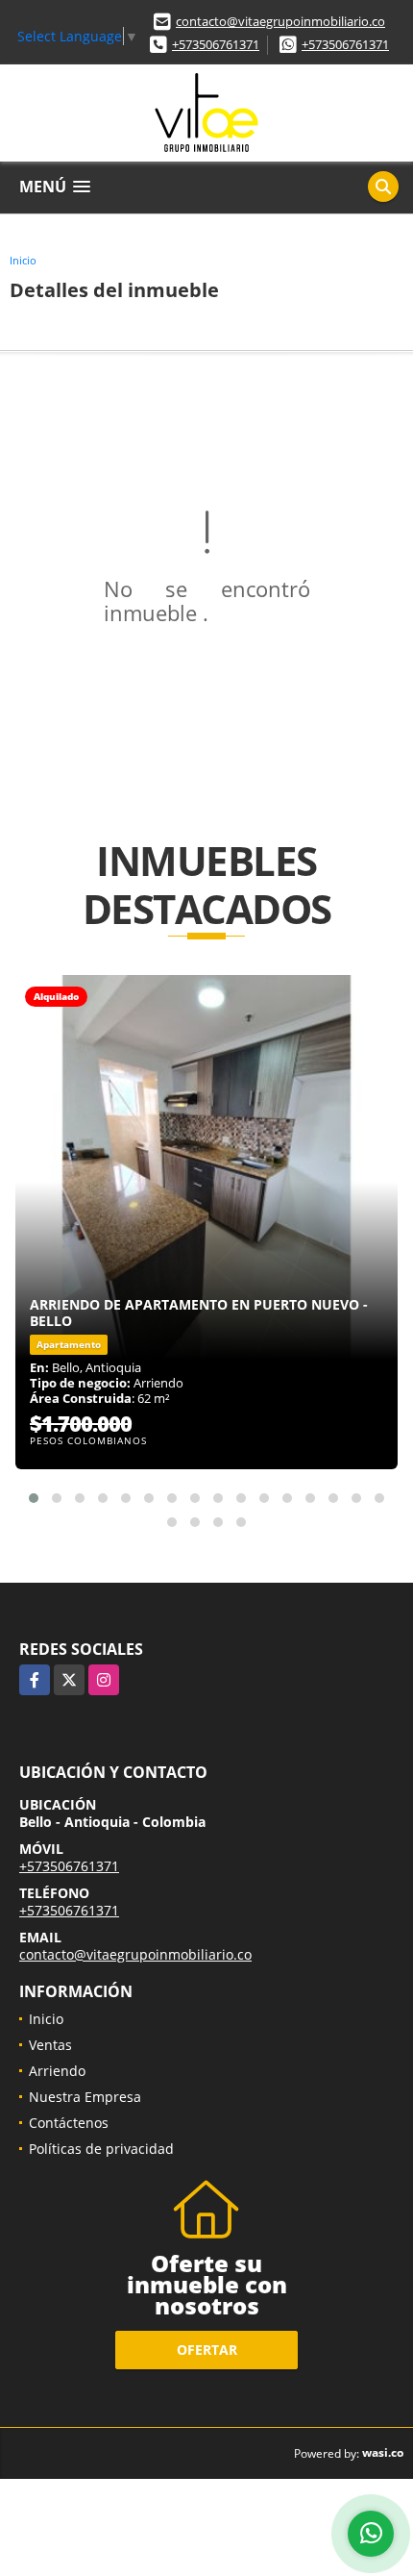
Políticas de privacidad (101, 2149)
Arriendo (57, 2071)
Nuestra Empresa (85, 2097)
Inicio (23, 260)
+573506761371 (216, 44)
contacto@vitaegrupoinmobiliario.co (280, 21)
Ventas (50, 2045)
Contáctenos (69, 2123)
